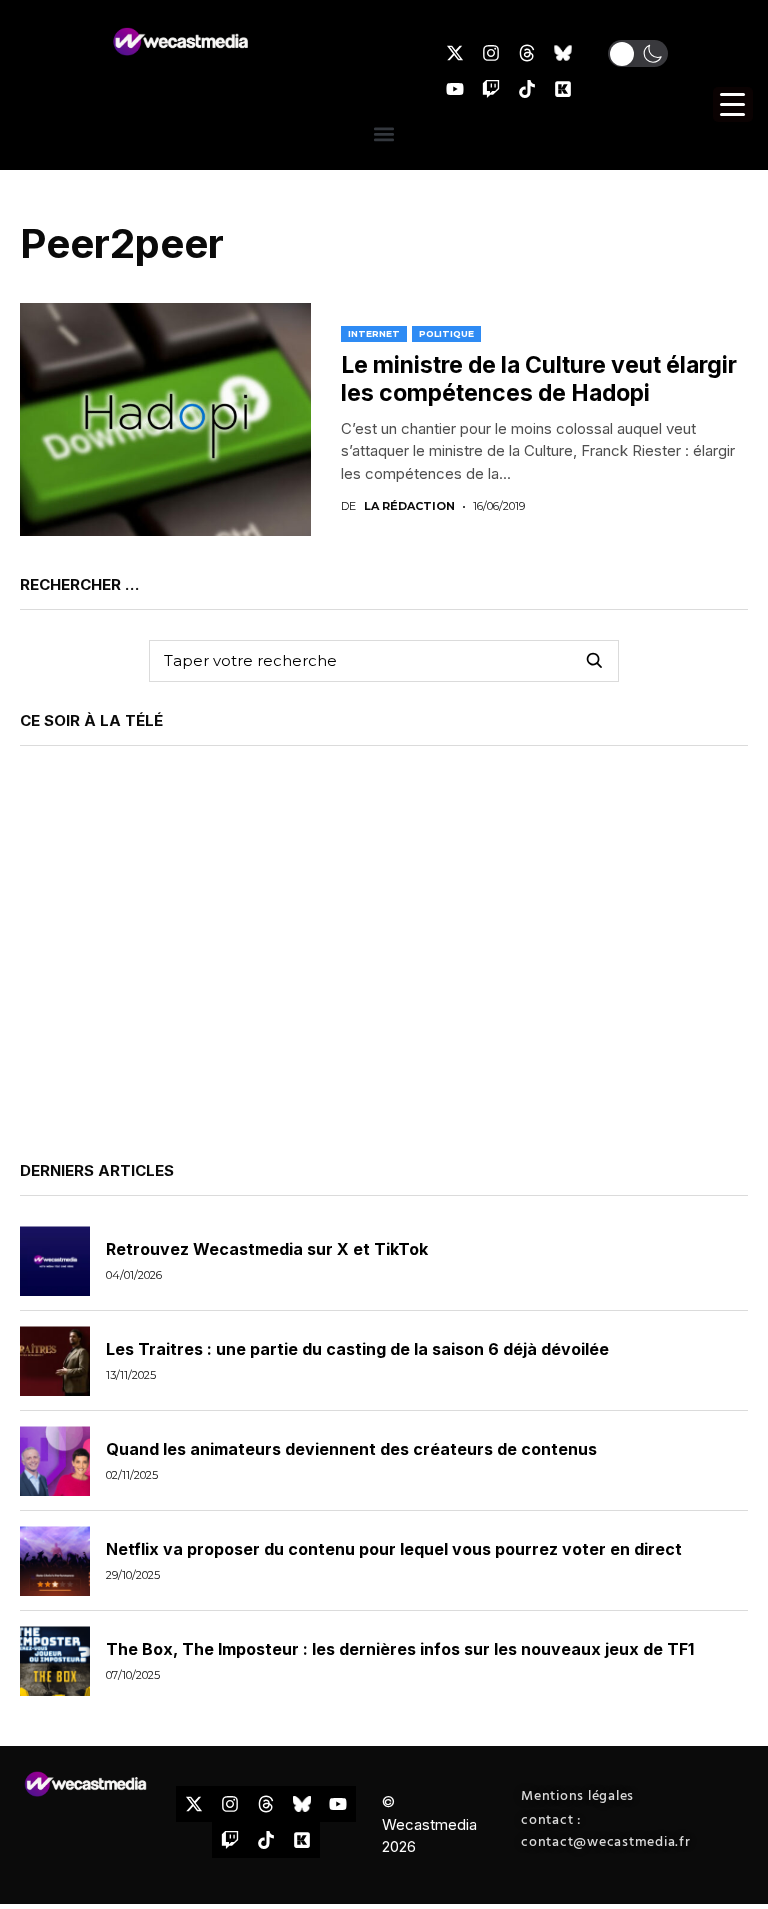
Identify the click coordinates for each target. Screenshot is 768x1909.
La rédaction (409, 506)
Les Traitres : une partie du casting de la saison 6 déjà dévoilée (357, 1349)
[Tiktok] (527, 89)
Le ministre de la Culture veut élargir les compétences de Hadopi (539, 379)
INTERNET (374, 333)
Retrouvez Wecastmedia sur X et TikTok (267, 1249)
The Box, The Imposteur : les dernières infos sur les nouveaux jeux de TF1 (400, 1649)
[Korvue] (563, 89)
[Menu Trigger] (733, 104)
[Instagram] (491, 53)
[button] (638, 53)
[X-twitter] (455, 53)
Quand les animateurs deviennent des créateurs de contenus (351, 1449)
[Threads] (527, 53)
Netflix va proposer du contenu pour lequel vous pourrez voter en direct (394, 1549)
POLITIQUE (446, 333)
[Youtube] (455, 89)
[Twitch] (491, 89)
